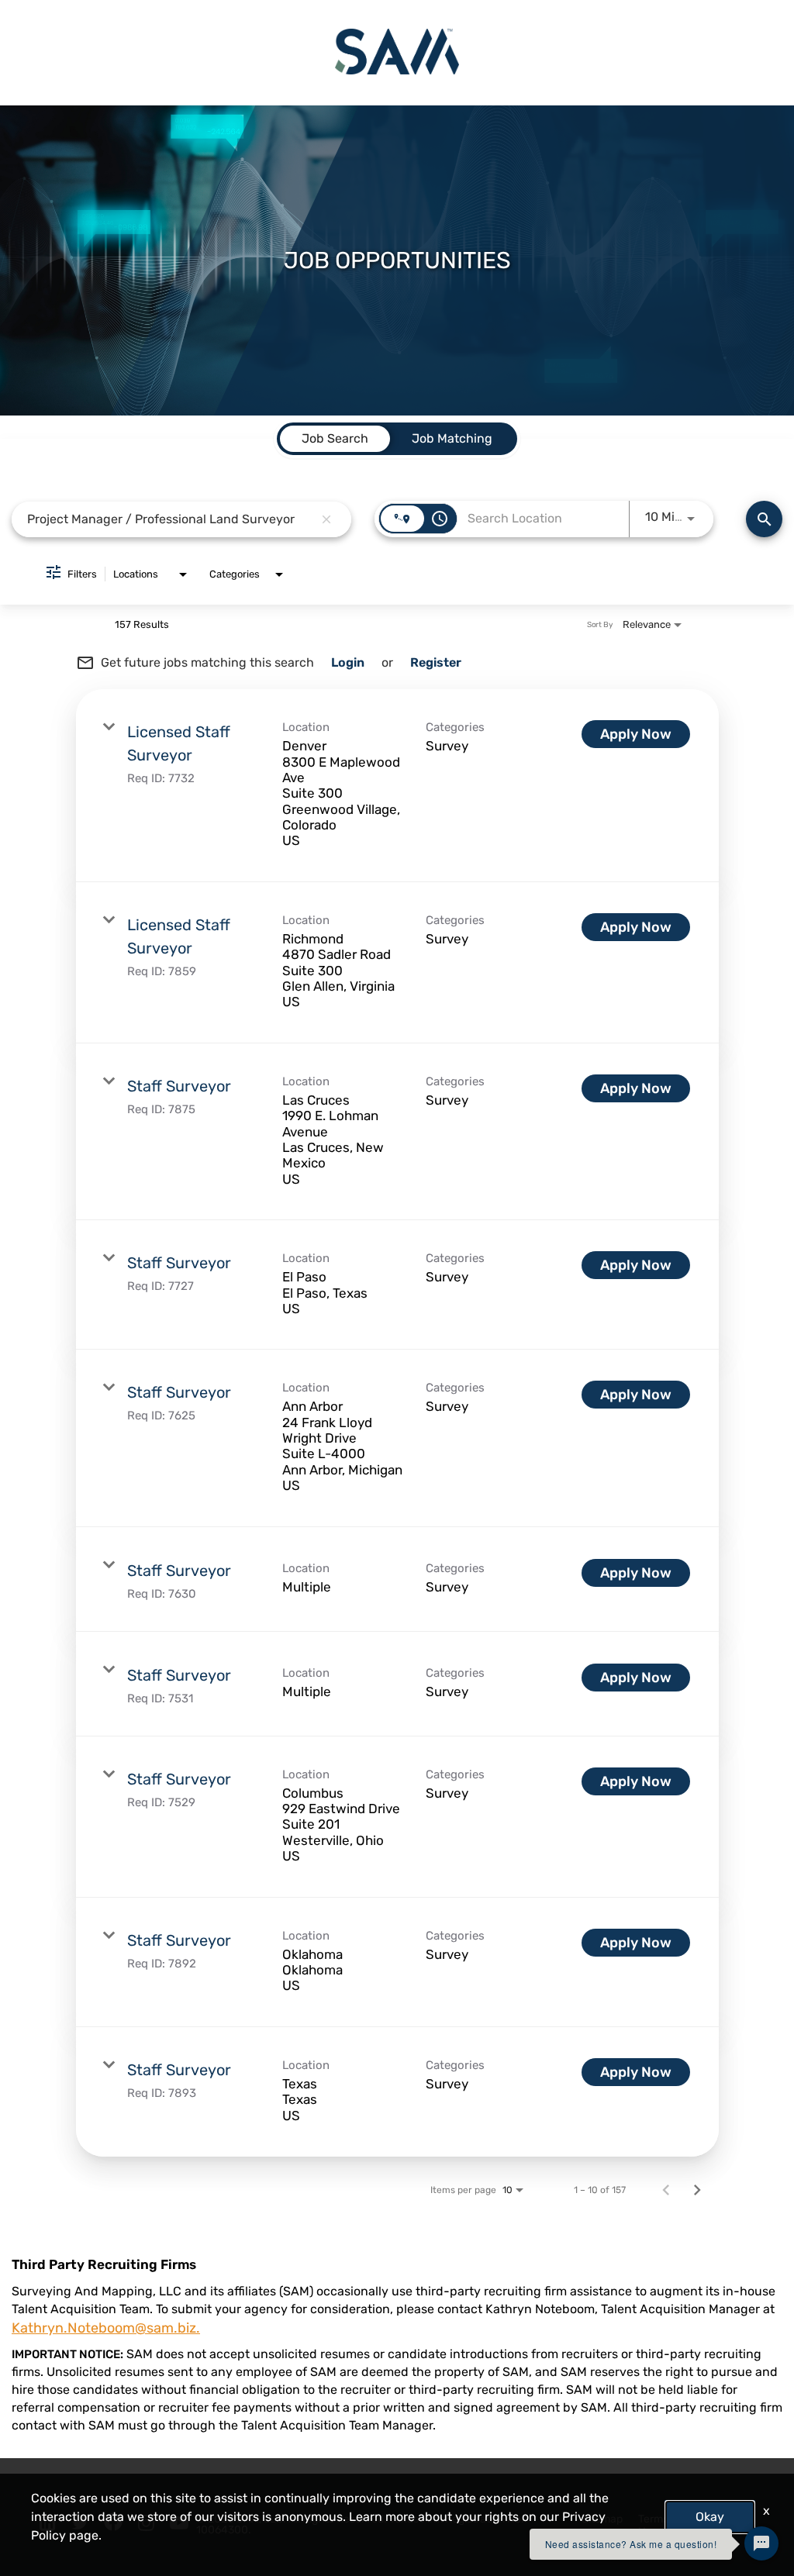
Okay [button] (710, 2517)
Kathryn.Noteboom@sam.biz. (106, 2328)
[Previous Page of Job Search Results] (666, 2190)
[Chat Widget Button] (761, 2543)
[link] (397, 786)
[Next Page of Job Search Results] (697, 2190)
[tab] (335, 439)
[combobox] (170, 519)
